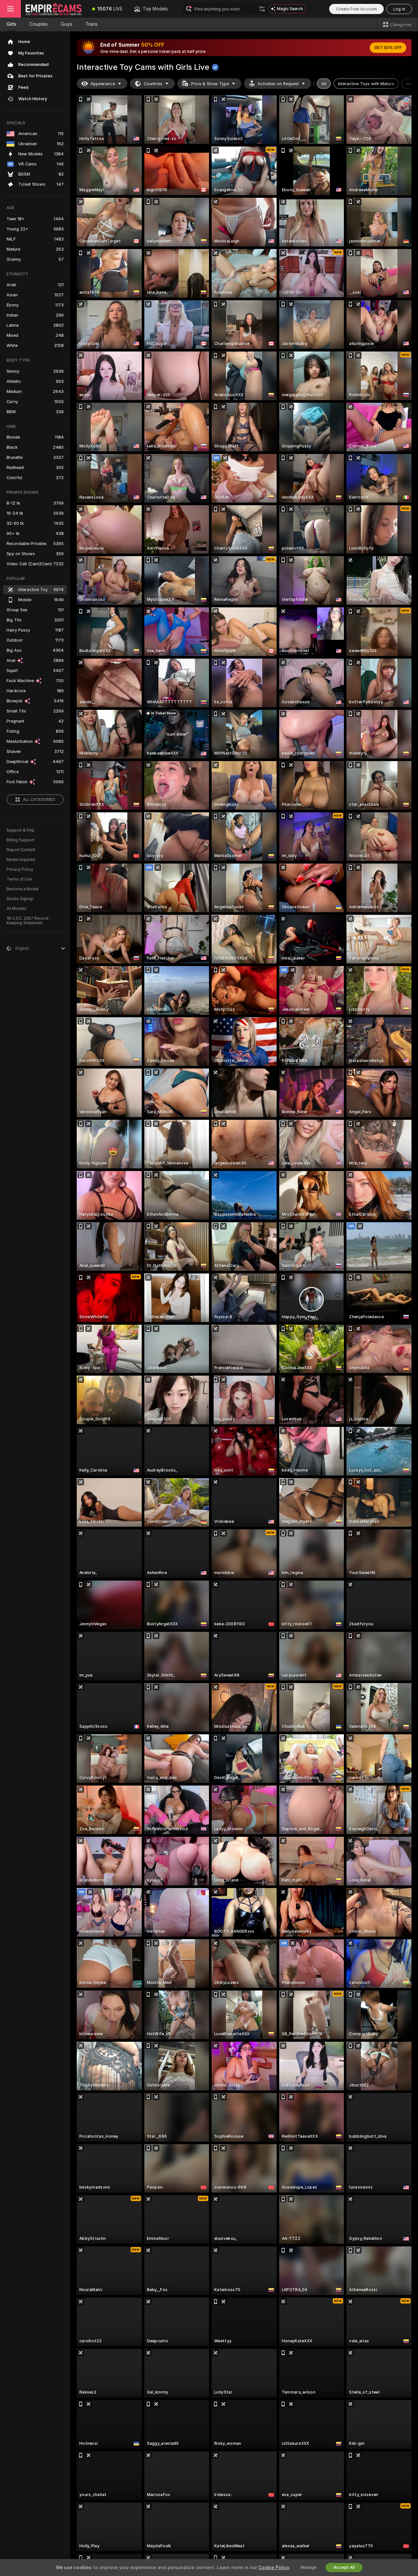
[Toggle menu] (10, 9)
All (324, 84)
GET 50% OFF (388, 48)
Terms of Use (19, 879)
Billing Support (20, 840)
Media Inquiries (21, 860)
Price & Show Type (210, 84)
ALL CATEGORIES (39, 800)
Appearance (103, 84)
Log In (399, 9)
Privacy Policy (20, 869)
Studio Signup (20, 899)
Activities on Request (278, 84)
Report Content (21, 850)
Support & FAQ (20, 830)
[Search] (262, 9)
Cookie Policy (274, 2568)
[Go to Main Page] (54, 9)
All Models (16, 909)
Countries (153, 84)
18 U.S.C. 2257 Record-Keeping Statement (28, 921)
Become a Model (23, 889)
